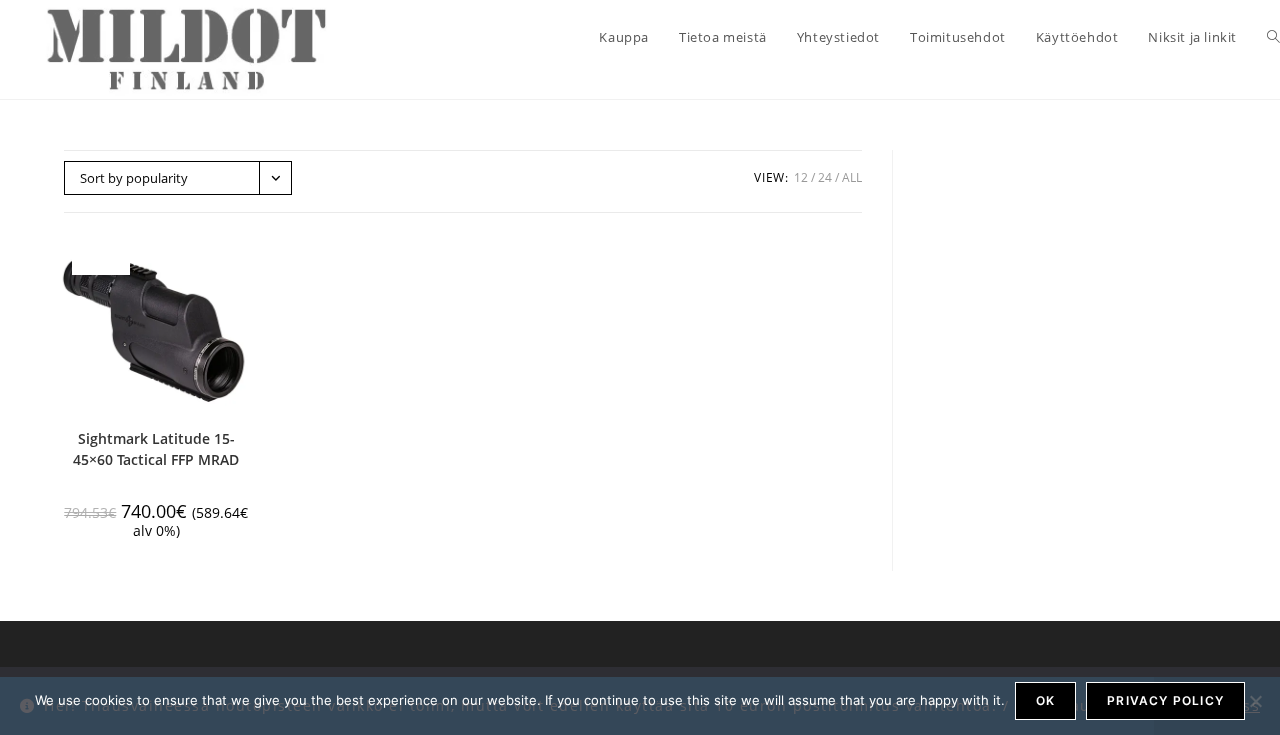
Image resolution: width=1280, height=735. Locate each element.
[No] (1255, 701)
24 (825, 177)
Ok (1045, 700)
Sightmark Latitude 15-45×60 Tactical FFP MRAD (156, 449)
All (852, 177)
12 (801, 177)
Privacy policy (1165, 700)
